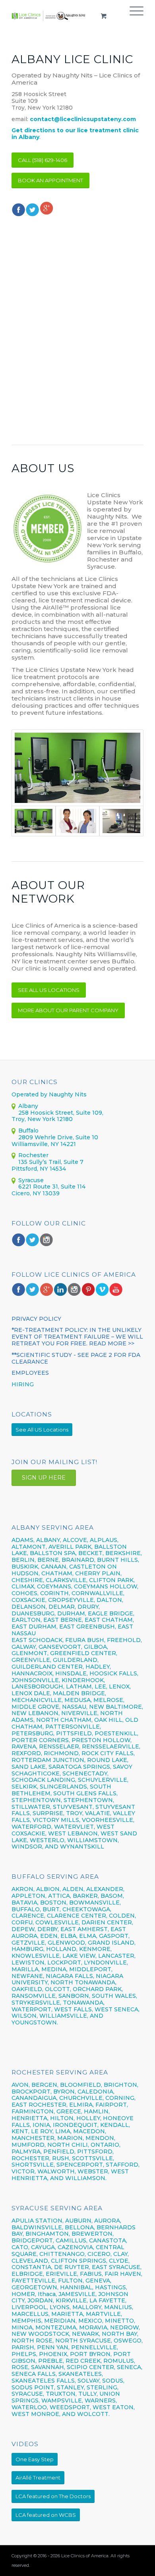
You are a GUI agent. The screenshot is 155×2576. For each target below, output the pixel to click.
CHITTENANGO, (63, 2254)
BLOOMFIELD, (81, 2085)
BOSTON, (54, 1903)
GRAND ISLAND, (112, 1943)
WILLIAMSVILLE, (64, 2016)
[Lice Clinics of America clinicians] (77, 821)
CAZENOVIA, (76, 2247)
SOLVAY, (89, 2381)
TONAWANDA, (84, 2003)
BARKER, (86, 1896)
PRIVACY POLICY (36, 1319)
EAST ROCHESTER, (40, 2105)
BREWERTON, (93, 2234)
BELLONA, (80, 2227)
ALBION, (48, 1889)
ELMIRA (81, 2105)
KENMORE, (95, 1949)
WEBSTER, (93, 2171)
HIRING (23, 1384)
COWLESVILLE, (58, 1922)
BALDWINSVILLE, (37, 2227)
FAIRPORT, (112, 2105)
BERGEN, (45, 2085)
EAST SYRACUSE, (117, 2267)
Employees (30, 1373)
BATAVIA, (25, 1903)
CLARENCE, (28, 1916)
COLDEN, (122, 1916)
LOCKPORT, (65, 1962)
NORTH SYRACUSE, (84, 2341)
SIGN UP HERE (44, 1478)
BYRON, (65, 2092)
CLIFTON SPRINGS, (79, 2261)
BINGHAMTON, (48, 2234)
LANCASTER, (117, 1956)
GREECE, (70, 2111)
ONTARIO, (106, 2145)
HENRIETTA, (31, 2118)
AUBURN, (79, 2221)
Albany (28, 1106)
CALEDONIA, (96, 2092)
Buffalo (28, 1131)
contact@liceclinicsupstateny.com (83, 119)
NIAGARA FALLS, (70, 1976)
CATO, (20, 2247)
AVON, (21, 2085)
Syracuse (31, 1180)
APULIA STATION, (38, 2221)
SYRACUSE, (28, 2394)
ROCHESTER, (31, 2158)
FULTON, (71, 2281)
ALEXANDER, (105, 1889)
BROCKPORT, (32, 2092)
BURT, (52, 1909)
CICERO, (100, 2254)
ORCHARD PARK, (98, 1989)
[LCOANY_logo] (49, 16)
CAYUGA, (44, 2247)
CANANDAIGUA (34, 2098)
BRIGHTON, (121, 2085)
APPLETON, (29, 1896)
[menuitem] (133, 16)
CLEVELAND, (30, 2261)
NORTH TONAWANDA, (83, 1982)
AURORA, (108, 2221)
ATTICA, (60, 1896)
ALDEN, (74, 1889)
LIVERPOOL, (30, 2307)
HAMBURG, (28, 1949)
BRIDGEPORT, (33, 2240)
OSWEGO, (128, 2341)
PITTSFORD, (95, 2151)
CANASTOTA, (108, 2240)
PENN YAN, (53, 2347)
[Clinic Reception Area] (121, 821)
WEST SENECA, (117, 2009)
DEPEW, (24, 1929)
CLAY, (121, 2254)
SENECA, (130, 2367)
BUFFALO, (26, 1909)
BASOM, (112, 1896)
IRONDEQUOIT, (77, 2125)
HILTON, (62, 2118)
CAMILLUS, (72, 2240)
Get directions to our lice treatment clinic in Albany (75, 134)
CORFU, (23, 1922)
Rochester (33, 1155)
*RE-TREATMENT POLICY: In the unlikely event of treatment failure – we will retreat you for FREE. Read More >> (77, 1337)
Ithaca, (47, 2294)
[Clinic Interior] (77, 768)
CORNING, (120, 2098)
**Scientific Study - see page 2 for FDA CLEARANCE (76, 1358)
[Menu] (133, 16)
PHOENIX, (54, 2354)
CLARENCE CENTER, (77, 1916)
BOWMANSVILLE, (95, 1903)
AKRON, (23, 1889)
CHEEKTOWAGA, (87, 1909)
